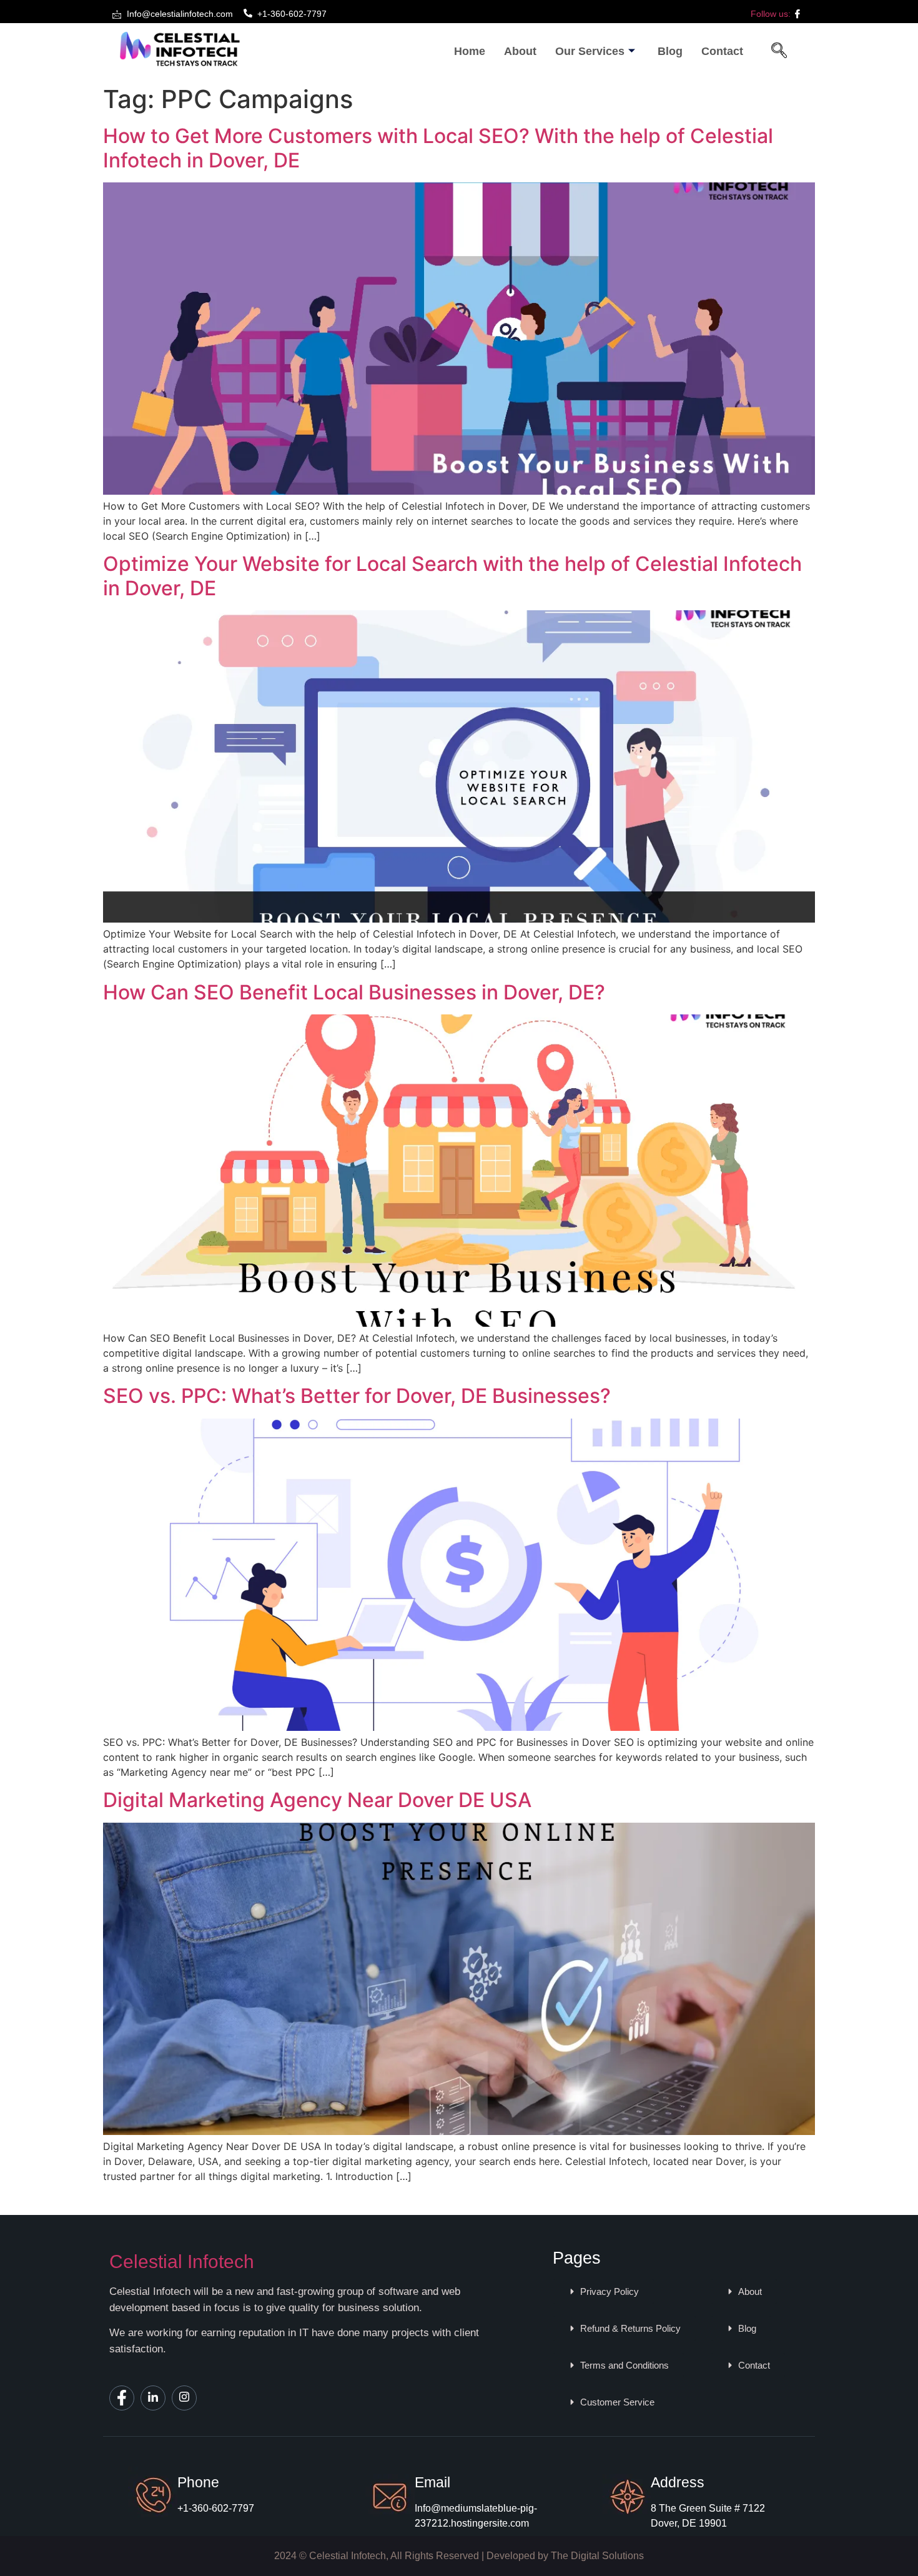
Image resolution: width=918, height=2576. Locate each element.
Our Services (590, 51)
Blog (670, 51)
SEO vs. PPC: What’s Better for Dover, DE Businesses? (357, 1396)
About (520, 51)
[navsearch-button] (779, 52)
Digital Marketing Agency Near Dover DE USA (317, 1800)
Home (470, 51)
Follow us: (772, 14)
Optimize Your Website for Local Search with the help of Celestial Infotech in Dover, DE (452, 576)
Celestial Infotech (182, 2261)
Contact (722, 51)
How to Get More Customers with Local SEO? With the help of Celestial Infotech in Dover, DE (438, 148)
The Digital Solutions (597, 2556)
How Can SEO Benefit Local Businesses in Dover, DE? (354, 992)
